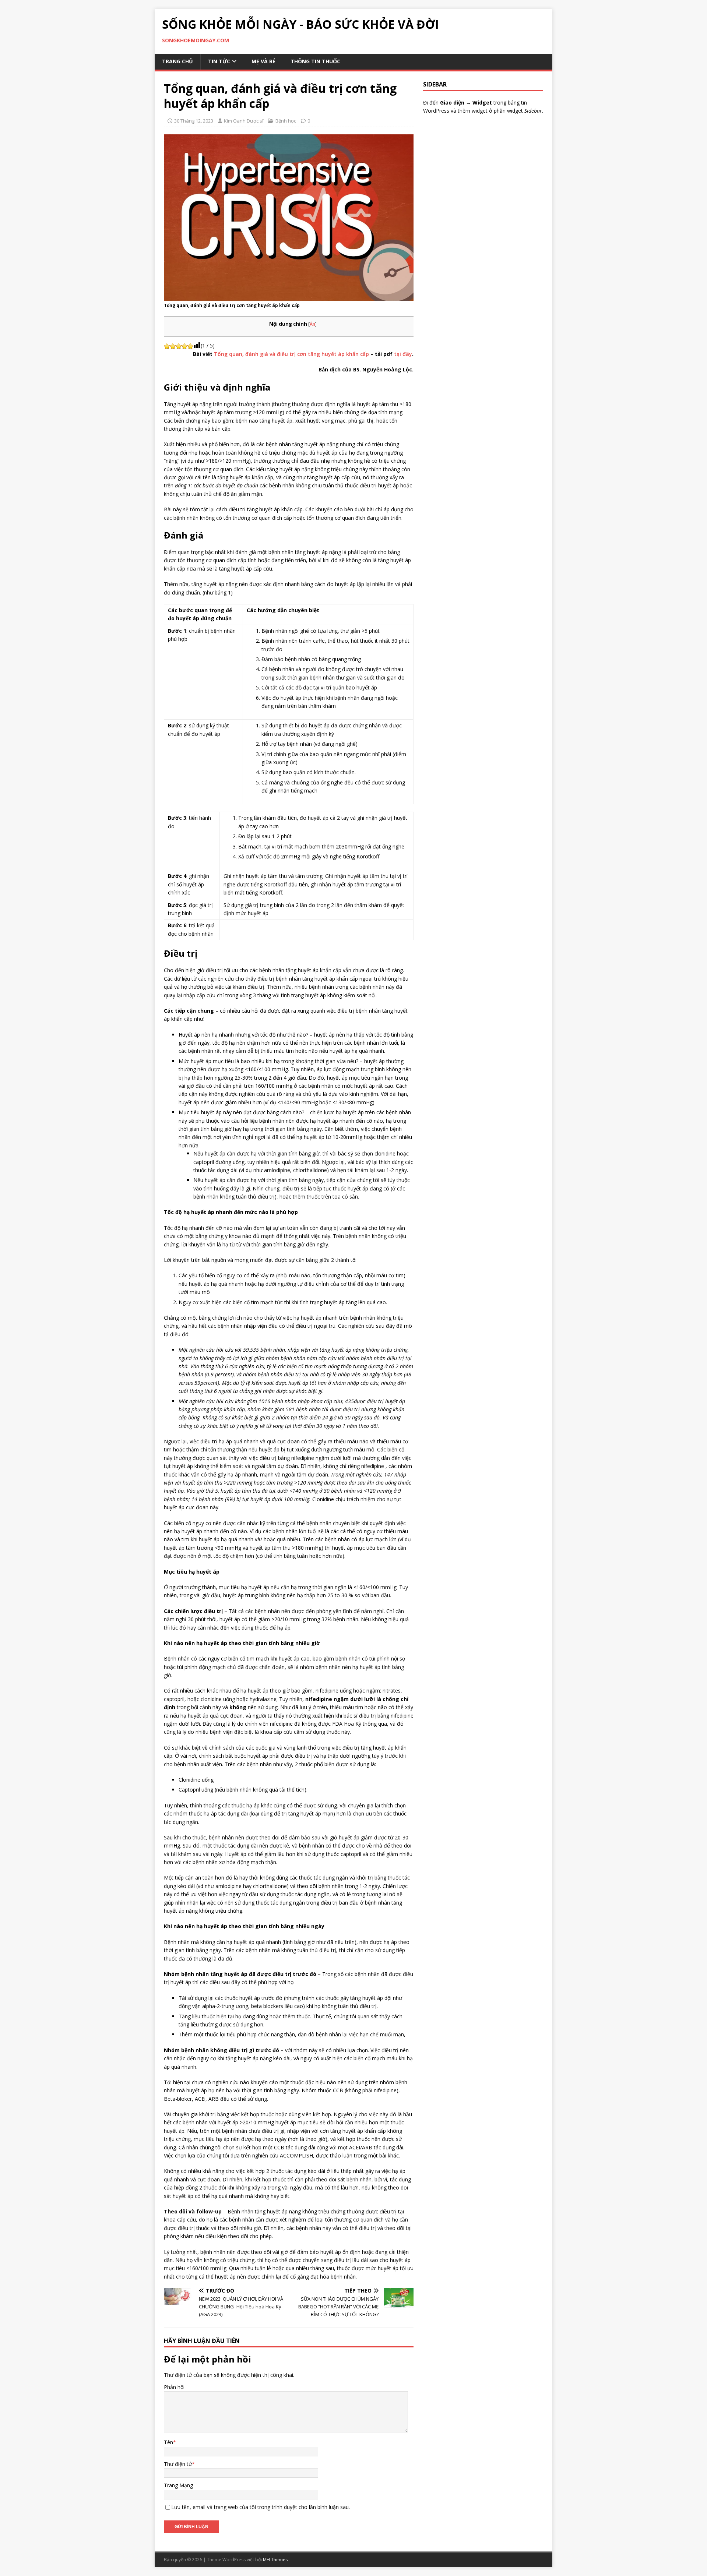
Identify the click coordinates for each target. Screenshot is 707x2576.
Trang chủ (177, 61)
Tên (168, 2442)
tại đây (403, 354)
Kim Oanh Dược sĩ (244, 121)
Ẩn (312, 324)
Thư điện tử (178, 2464)
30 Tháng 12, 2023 (194, 121)
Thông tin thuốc (315, 61)
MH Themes (275, 2560)
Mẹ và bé (263, 61)
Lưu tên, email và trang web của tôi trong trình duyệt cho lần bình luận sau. (261, 2507)
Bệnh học (286, 121)
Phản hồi (174, 2387)
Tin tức (219, 61)
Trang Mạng (178, 2485)
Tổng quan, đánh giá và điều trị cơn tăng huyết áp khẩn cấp (291, 354)
